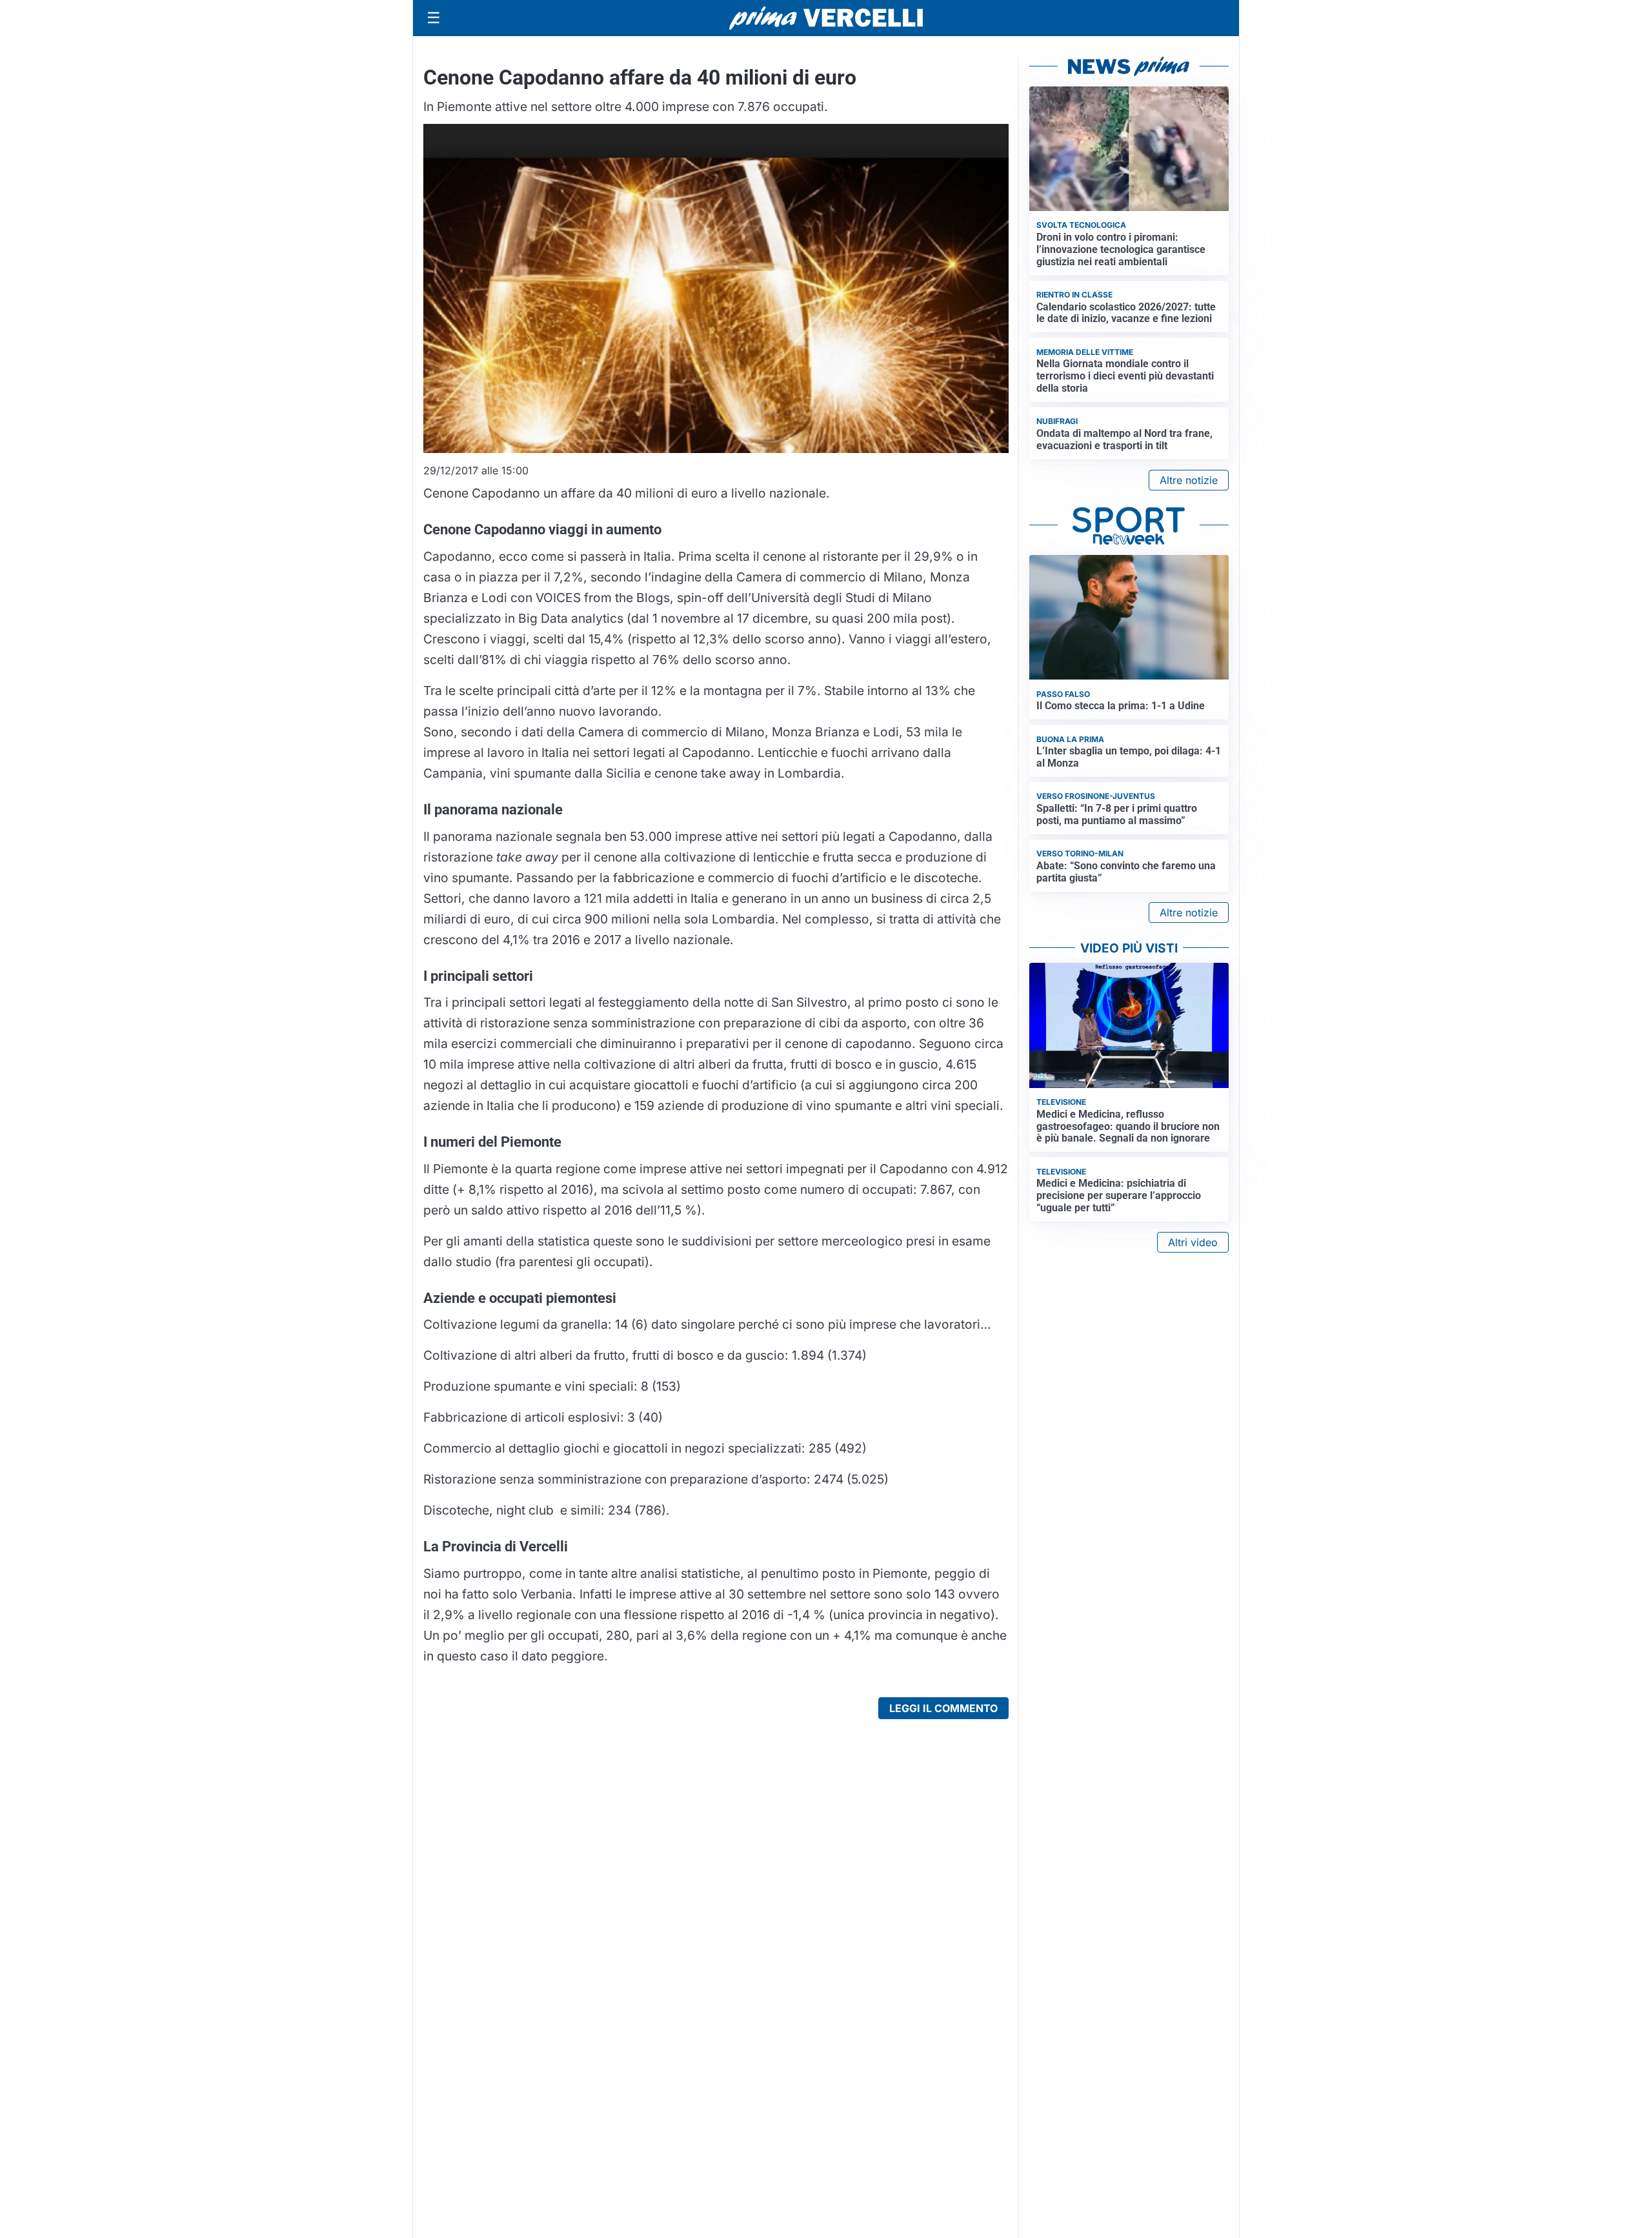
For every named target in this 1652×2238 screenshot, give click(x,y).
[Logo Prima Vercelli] (826, 18)
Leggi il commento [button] (943, 1708)
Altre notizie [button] (1189, 480)
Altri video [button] (1193, 1242)
